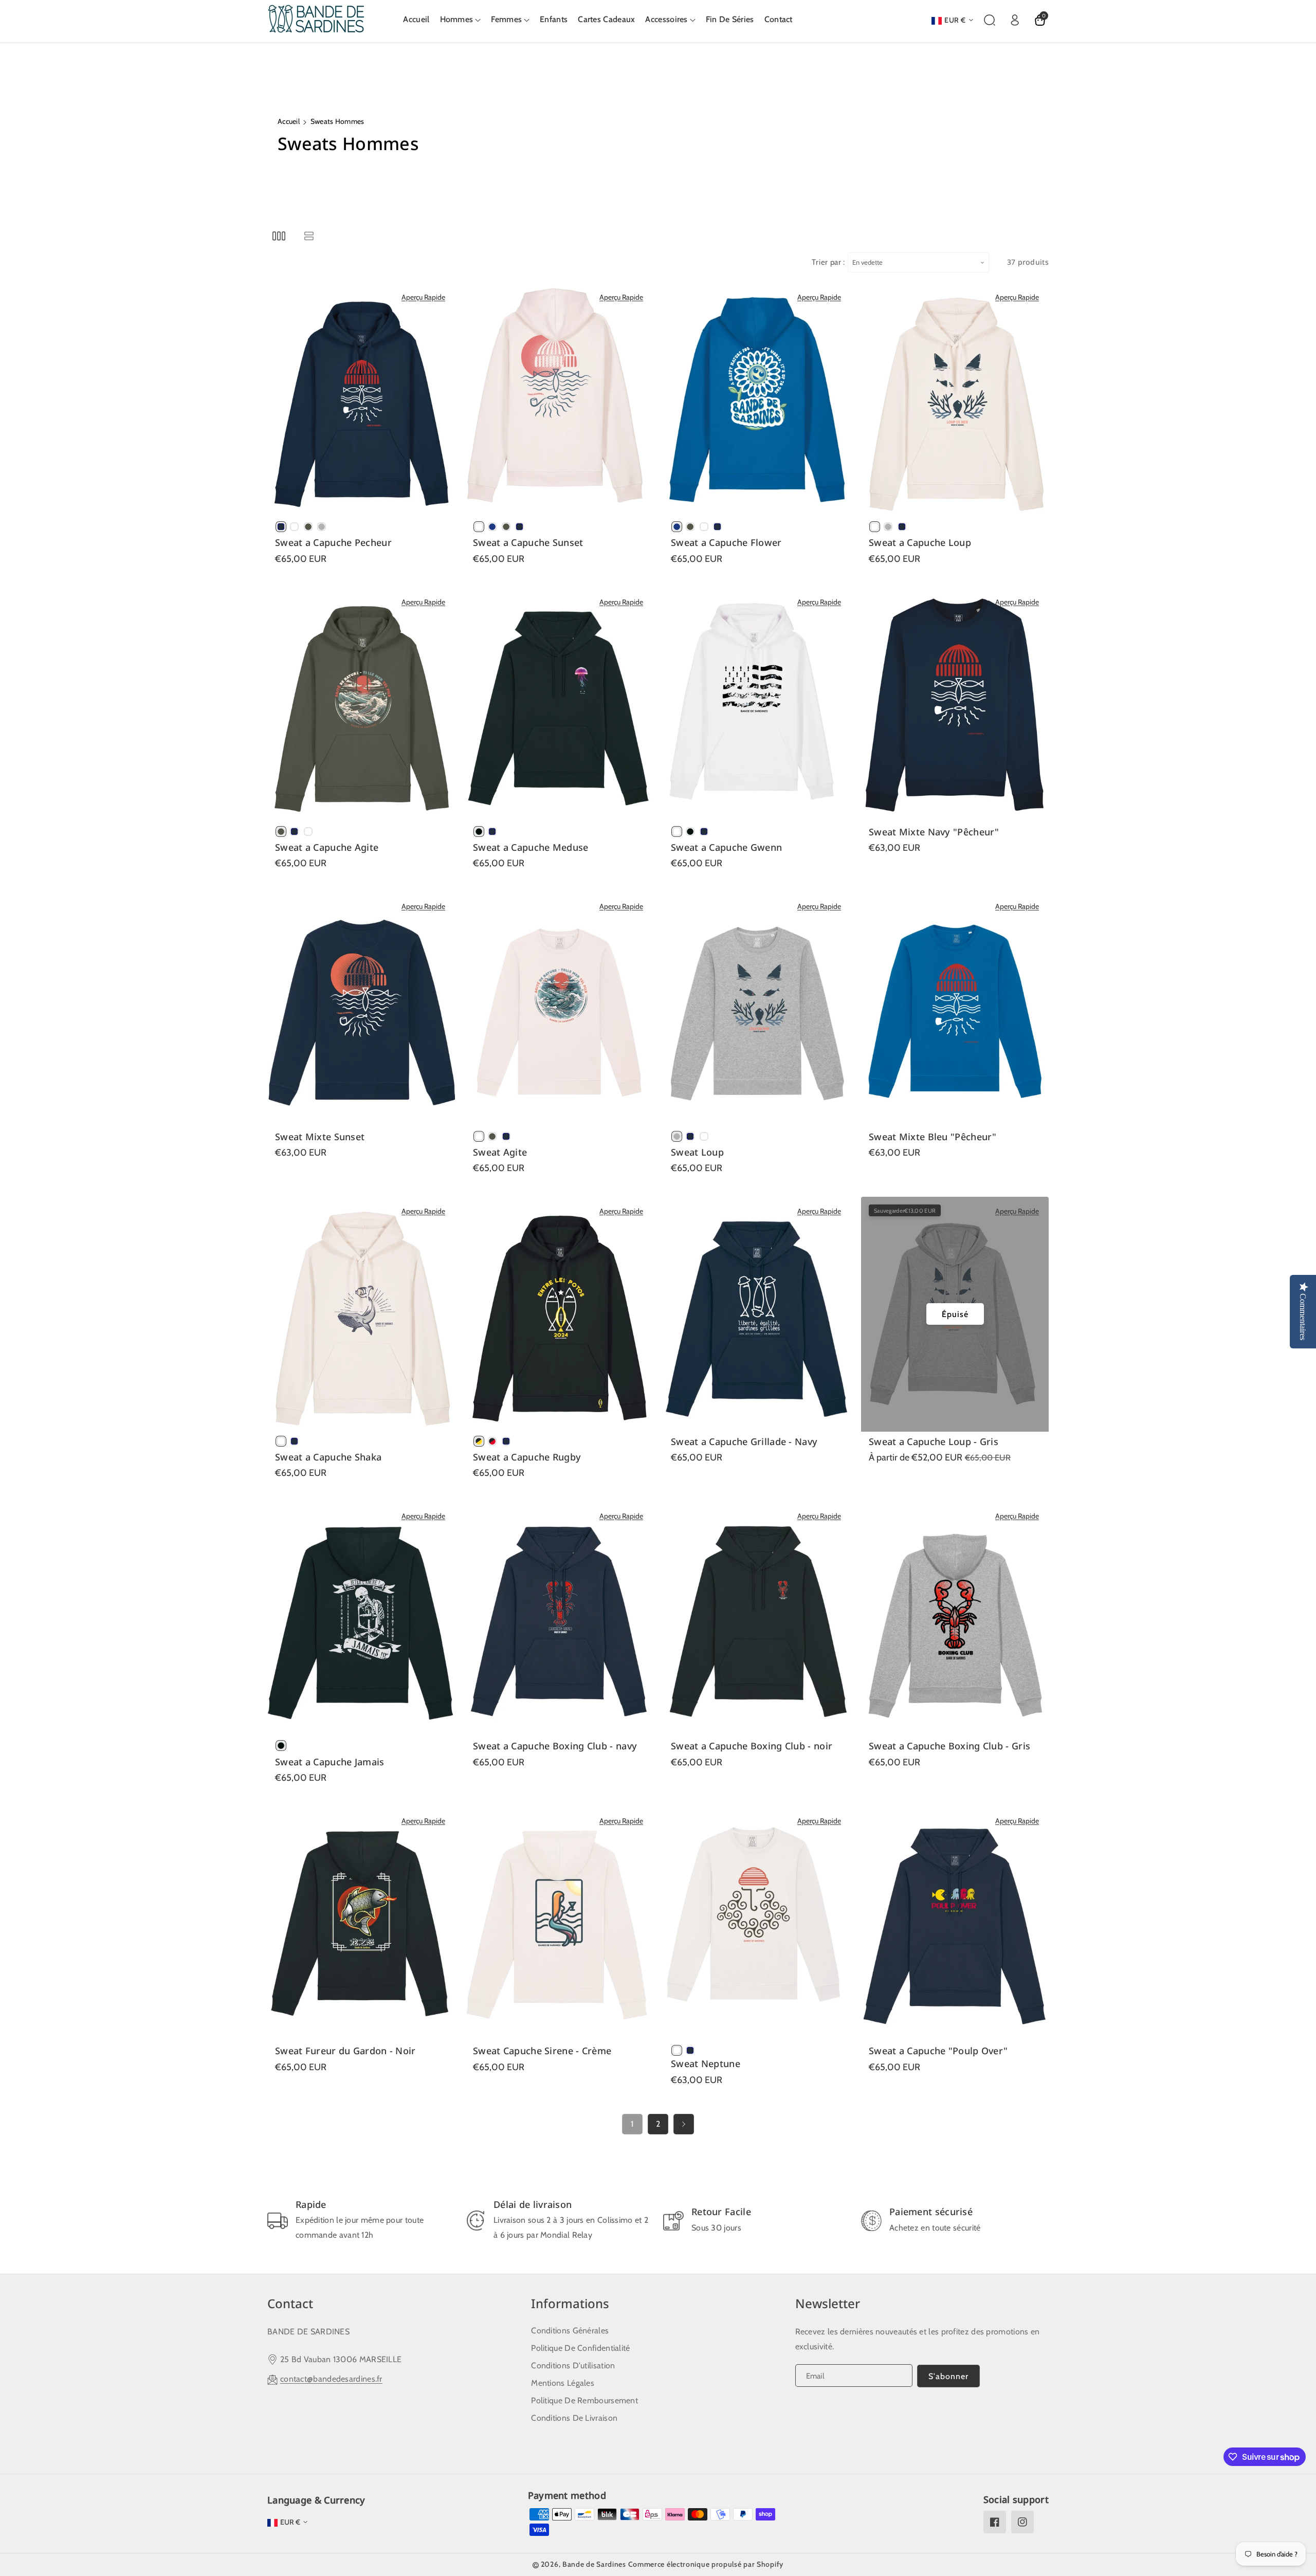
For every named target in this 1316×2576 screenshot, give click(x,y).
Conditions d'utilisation (573, 2365)
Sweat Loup (697, 1152)
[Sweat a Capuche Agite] (361, 705)
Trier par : (828, 262)
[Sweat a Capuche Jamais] (361, 1619)
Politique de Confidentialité (580, 2348)
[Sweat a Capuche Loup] (955, 400)
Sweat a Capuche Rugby (527, 1457)
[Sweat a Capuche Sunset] (559, 400)
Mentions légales (563, 2383)
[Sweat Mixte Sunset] (361, 1009)
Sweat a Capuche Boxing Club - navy (555, 1746)
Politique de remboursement (584, 2400)
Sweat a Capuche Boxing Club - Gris (949, 1746)
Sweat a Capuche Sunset (528, 543)
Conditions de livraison (574, 2418)
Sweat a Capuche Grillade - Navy (744, 1442)
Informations (570, 2303)
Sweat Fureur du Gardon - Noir (345, 2051)
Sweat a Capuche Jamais (330, 1762)
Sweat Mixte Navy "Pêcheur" (934, 832)
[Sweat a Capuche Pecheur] (361, 400)
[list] (309, 236)
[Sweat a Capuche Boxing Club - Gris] (955, 1619)
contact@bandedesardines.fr (331, 2379)
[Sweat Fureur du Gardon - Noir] (361, 1924)
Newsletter (828, 2303)
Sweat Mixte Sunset (320, 1137)
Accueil (289, 121)
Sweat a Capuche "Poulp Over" (938, 2051)
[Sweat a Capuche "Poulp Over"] (955, 1924)
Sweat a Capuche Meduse (531, 847)
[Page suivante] (684, 2124)
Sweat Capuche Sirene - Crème (542, 2051)
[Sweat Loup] (757, 1009)
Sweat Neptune (706, 2064)
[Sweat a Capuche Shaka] (361, 1314)
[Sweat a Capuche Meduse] (559, 705)
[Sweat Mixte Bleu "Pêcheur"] (955, 1009)
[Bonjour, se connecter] (1015, 20)
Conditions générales (570, 2331)
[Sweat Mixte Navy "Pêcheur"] (955, 705)
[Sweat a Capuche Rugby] (559, 1314)
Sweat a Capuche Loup (920, 543)
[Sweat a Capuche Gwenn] (757, 705)
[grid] (279, 236)
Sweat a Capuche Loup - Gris (934, 1442)
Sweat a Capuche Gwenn (726, 847)
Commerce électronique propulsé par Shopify (706, 2564)
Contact (290, 2303)
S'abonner (948, 2376)
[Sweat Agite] (559, 1009)
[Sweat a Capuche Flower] (757, 400)
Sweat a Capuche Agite (327, 847)
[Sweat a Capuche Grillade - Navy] (757, 1314)
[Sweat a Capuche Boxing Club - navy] (559, 1619)
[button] (461, 20)
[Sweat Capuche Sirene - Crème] (559, 1924)
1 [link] (633, 2124)
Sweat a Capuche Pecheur (333, 543)
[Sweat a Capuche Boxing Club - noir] (757, 1619)
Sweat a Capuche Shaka (328, 1457)
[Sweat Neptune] (757, 1924)
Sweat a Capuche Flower (726, 543)
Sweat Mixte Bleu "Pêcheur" (933, 1137)
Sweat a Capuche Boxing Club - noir (752, 1746)
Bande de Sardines (594, 2564)
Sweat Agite (500, 1152)
